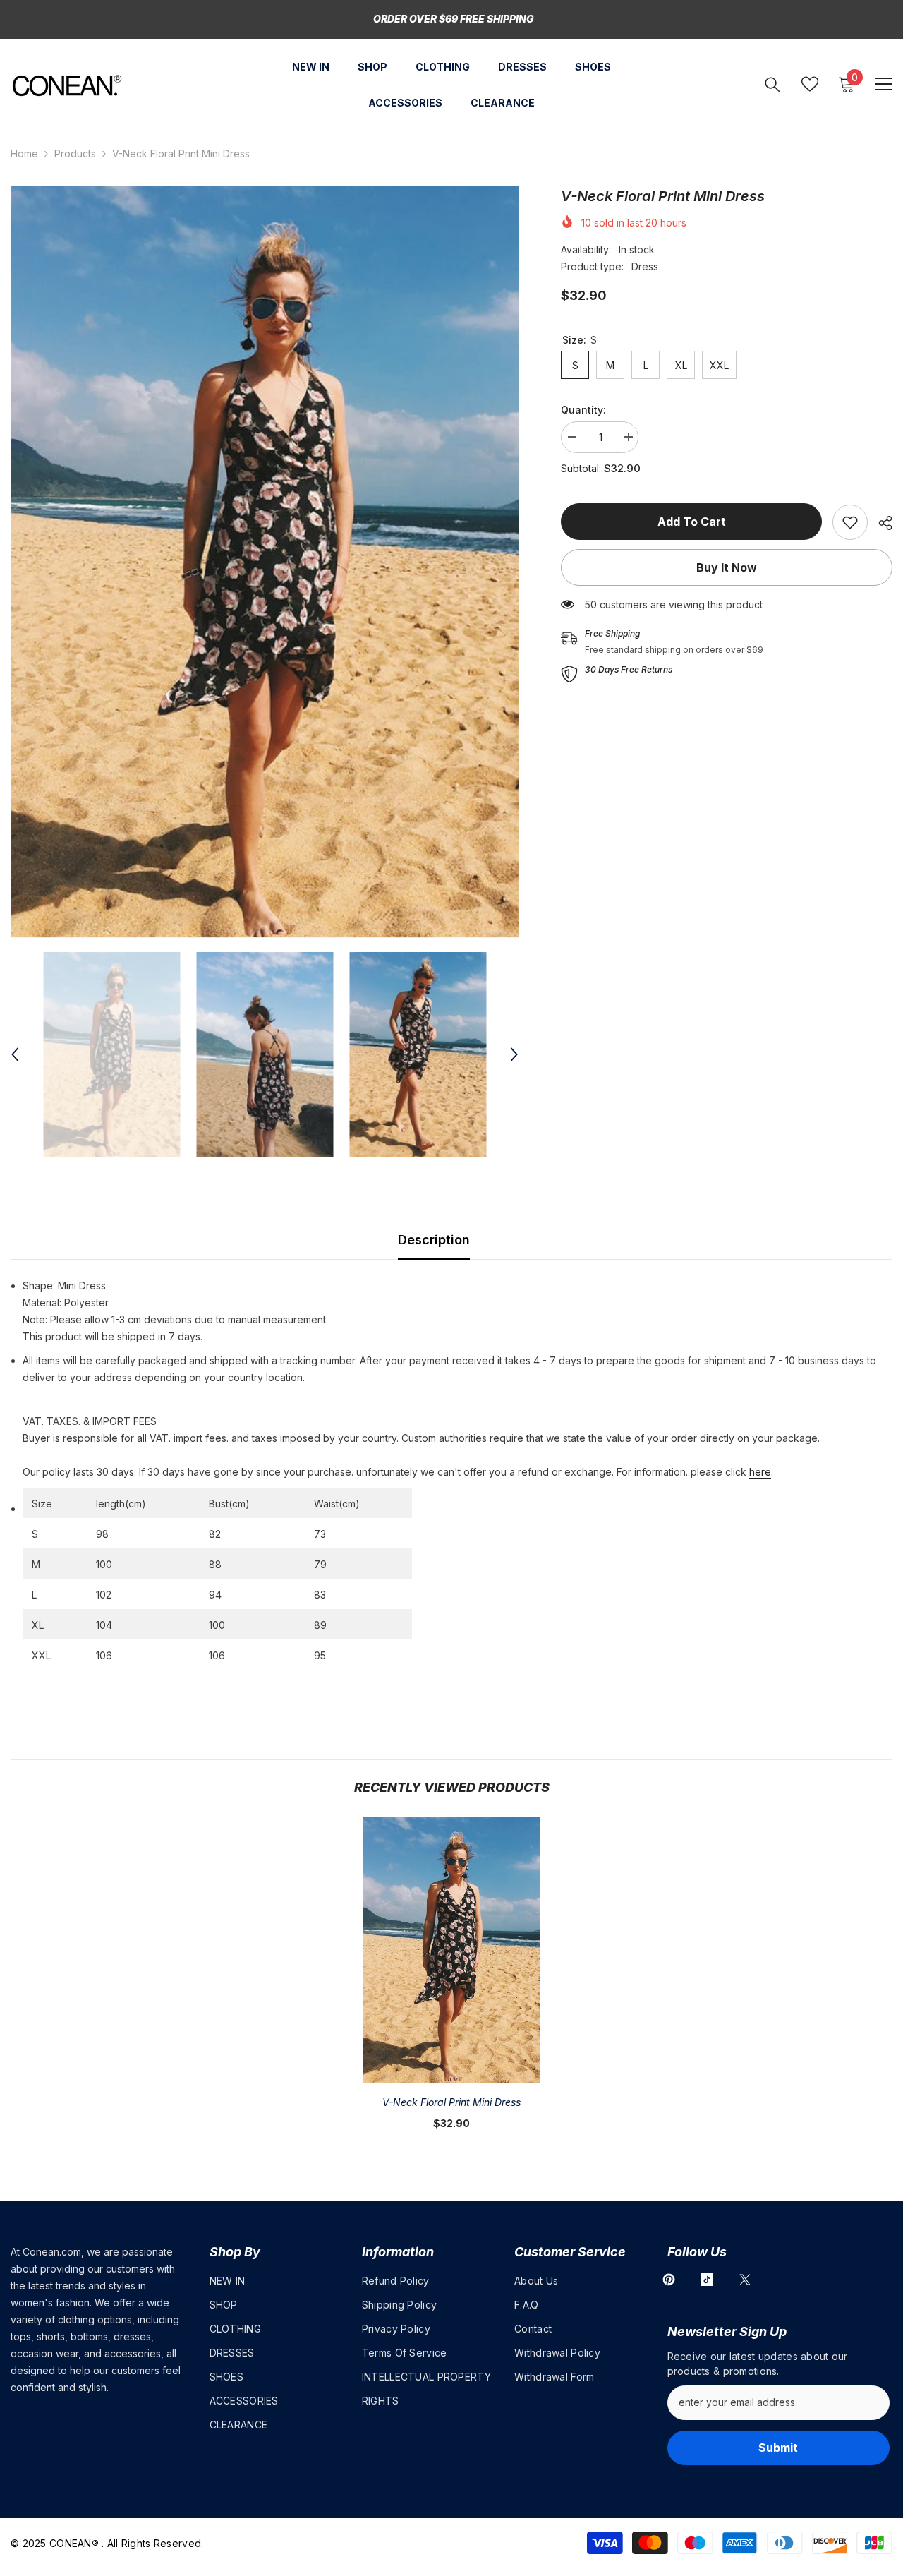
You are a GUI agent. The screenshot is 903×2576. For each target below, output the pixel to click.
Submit (778, 2448)
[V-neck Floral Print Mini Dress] (451, 1950)
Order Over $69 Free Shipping (454, 19)
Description (434, 1240)
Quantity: (583, 410)
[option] (265, 562)
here (760, 1472)
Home (24, 154)
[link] (850, 522)
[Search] (772, 84)
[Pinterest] (669, 2280)
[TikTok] (707, 2280)
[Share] (880, 523)
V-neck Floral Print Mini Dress (451, 2102)
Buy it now (727, 567)
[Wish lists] (810, 84)
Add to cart (692, 522)
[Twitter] (745, 2280)
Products (75, 154)
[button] (15, 1054)
